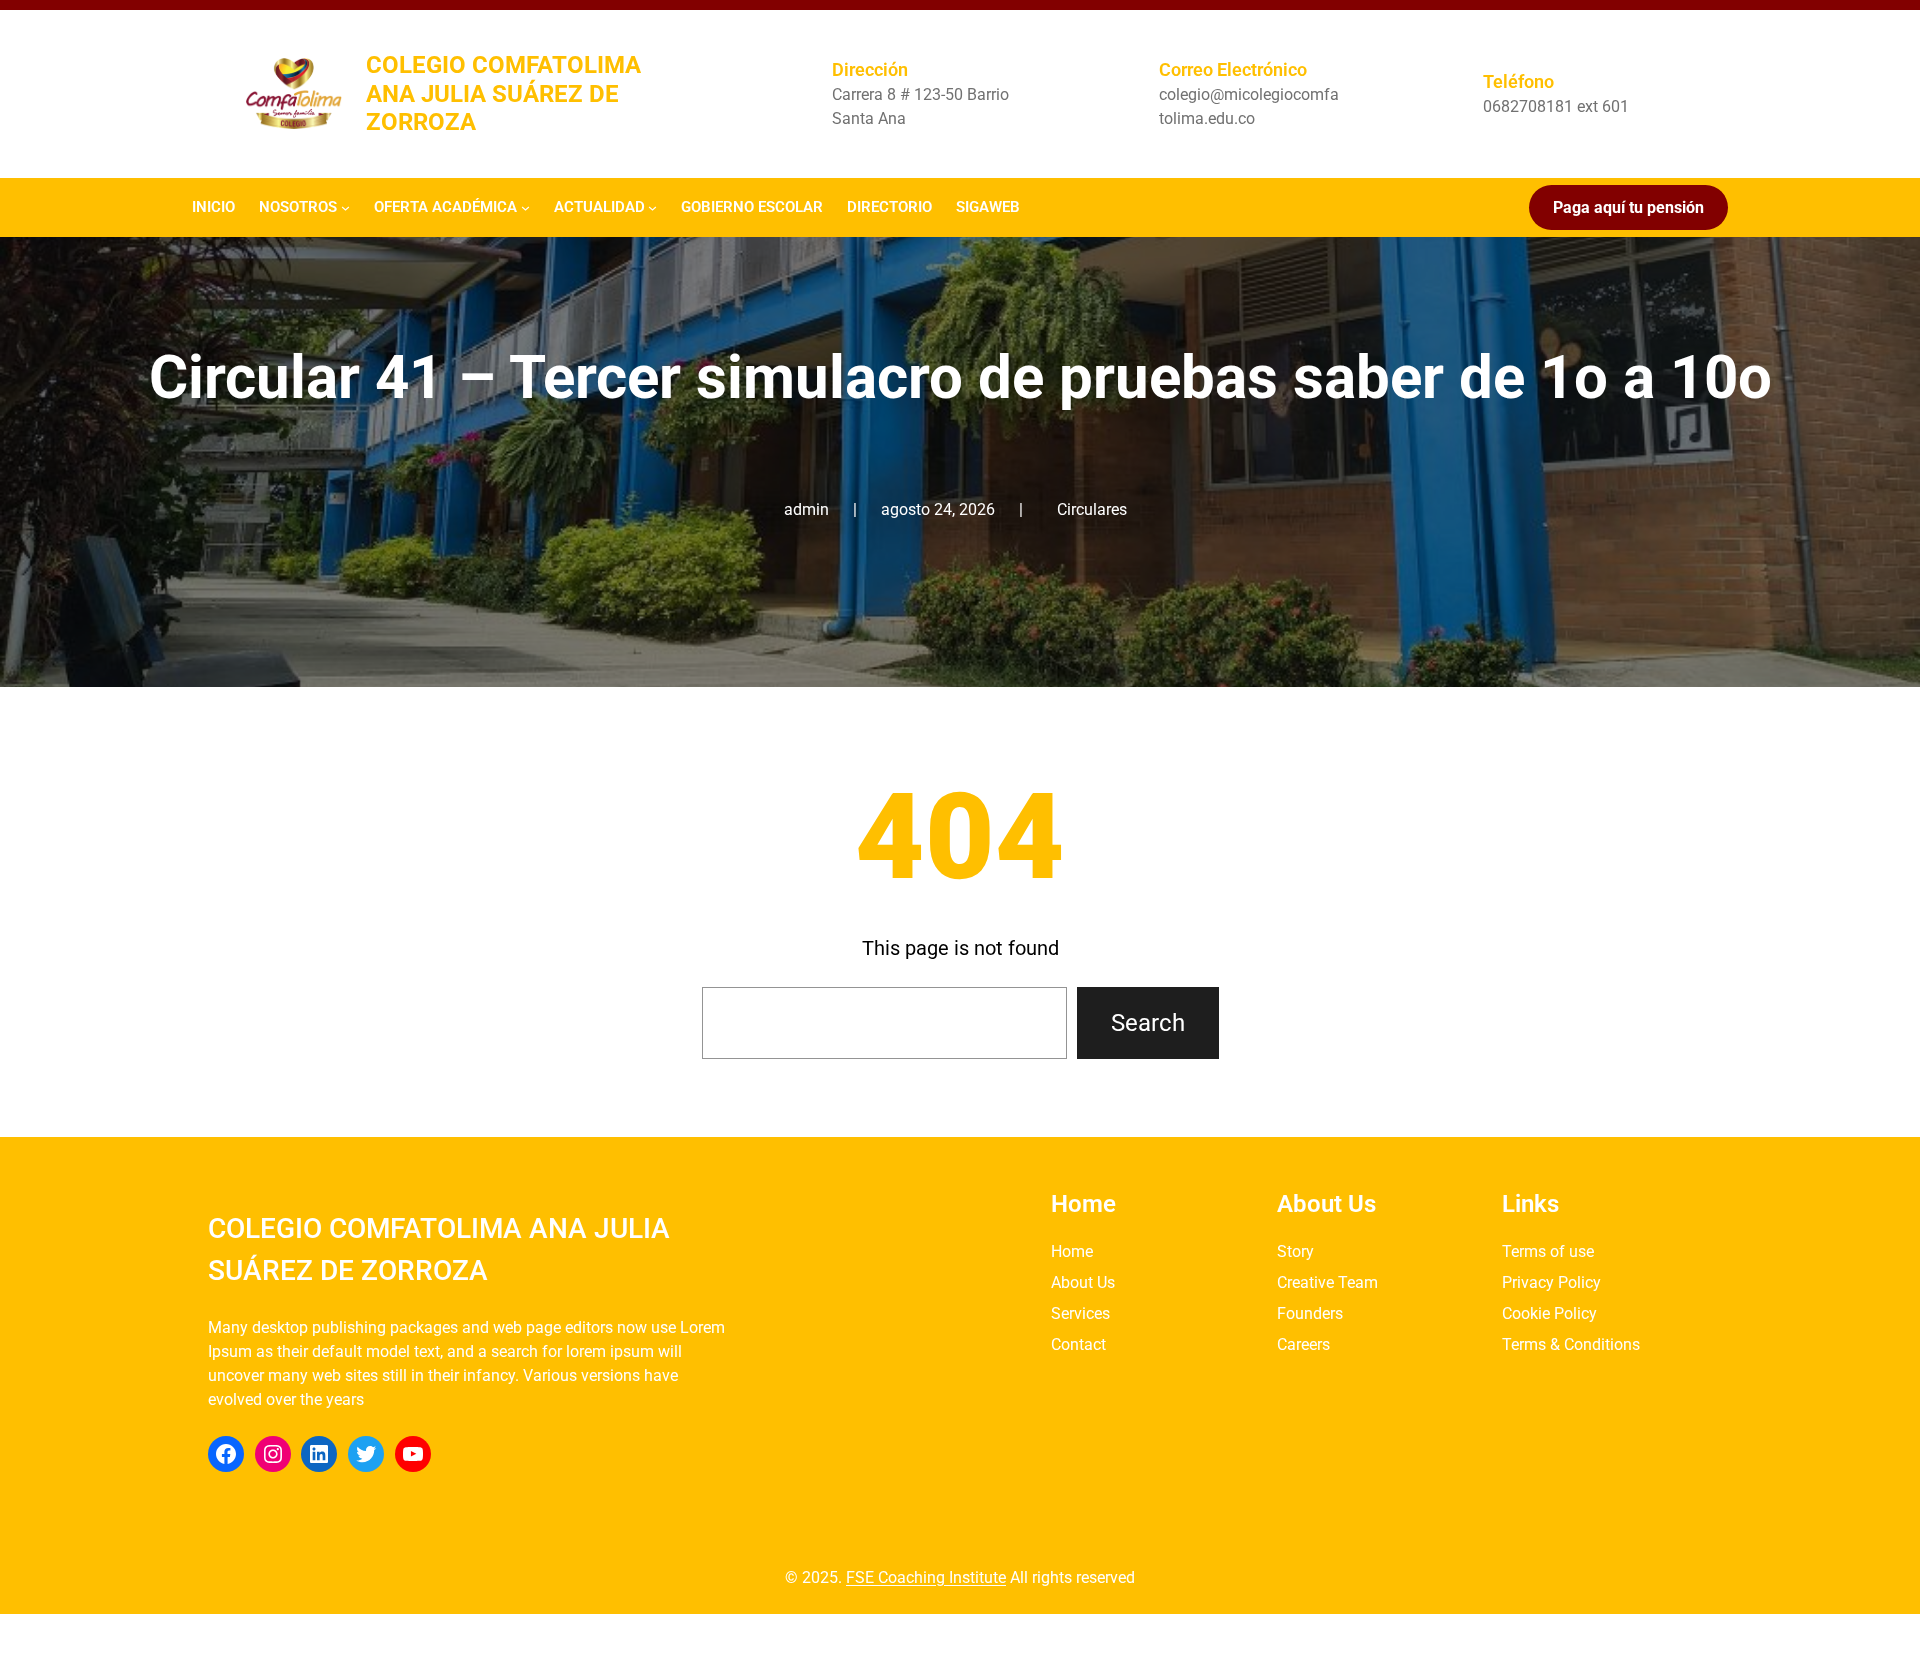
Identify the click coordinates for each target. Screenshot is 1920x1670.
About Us (1083, 1282)
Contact (1078, 1344)
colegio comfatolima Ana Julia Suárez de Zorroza (503, 94)
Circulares (1092, 509)
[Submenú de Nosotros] (345, 207)
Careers (1303, 1344)
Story (1295, 1251)
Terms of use (1548, 1251)
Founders (1310, 1313)
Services (1080, 1313)
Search (1148, 1023)
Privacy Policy (1551, 1282)
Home (1072, 1251)
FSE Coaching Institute (926, 1577)
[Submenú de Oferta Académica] (525, 207)
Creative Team (1327, 1282)
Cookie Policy (1549, 1313)
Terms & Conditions (1571, 1344)
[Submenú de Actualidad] (652, 207)
